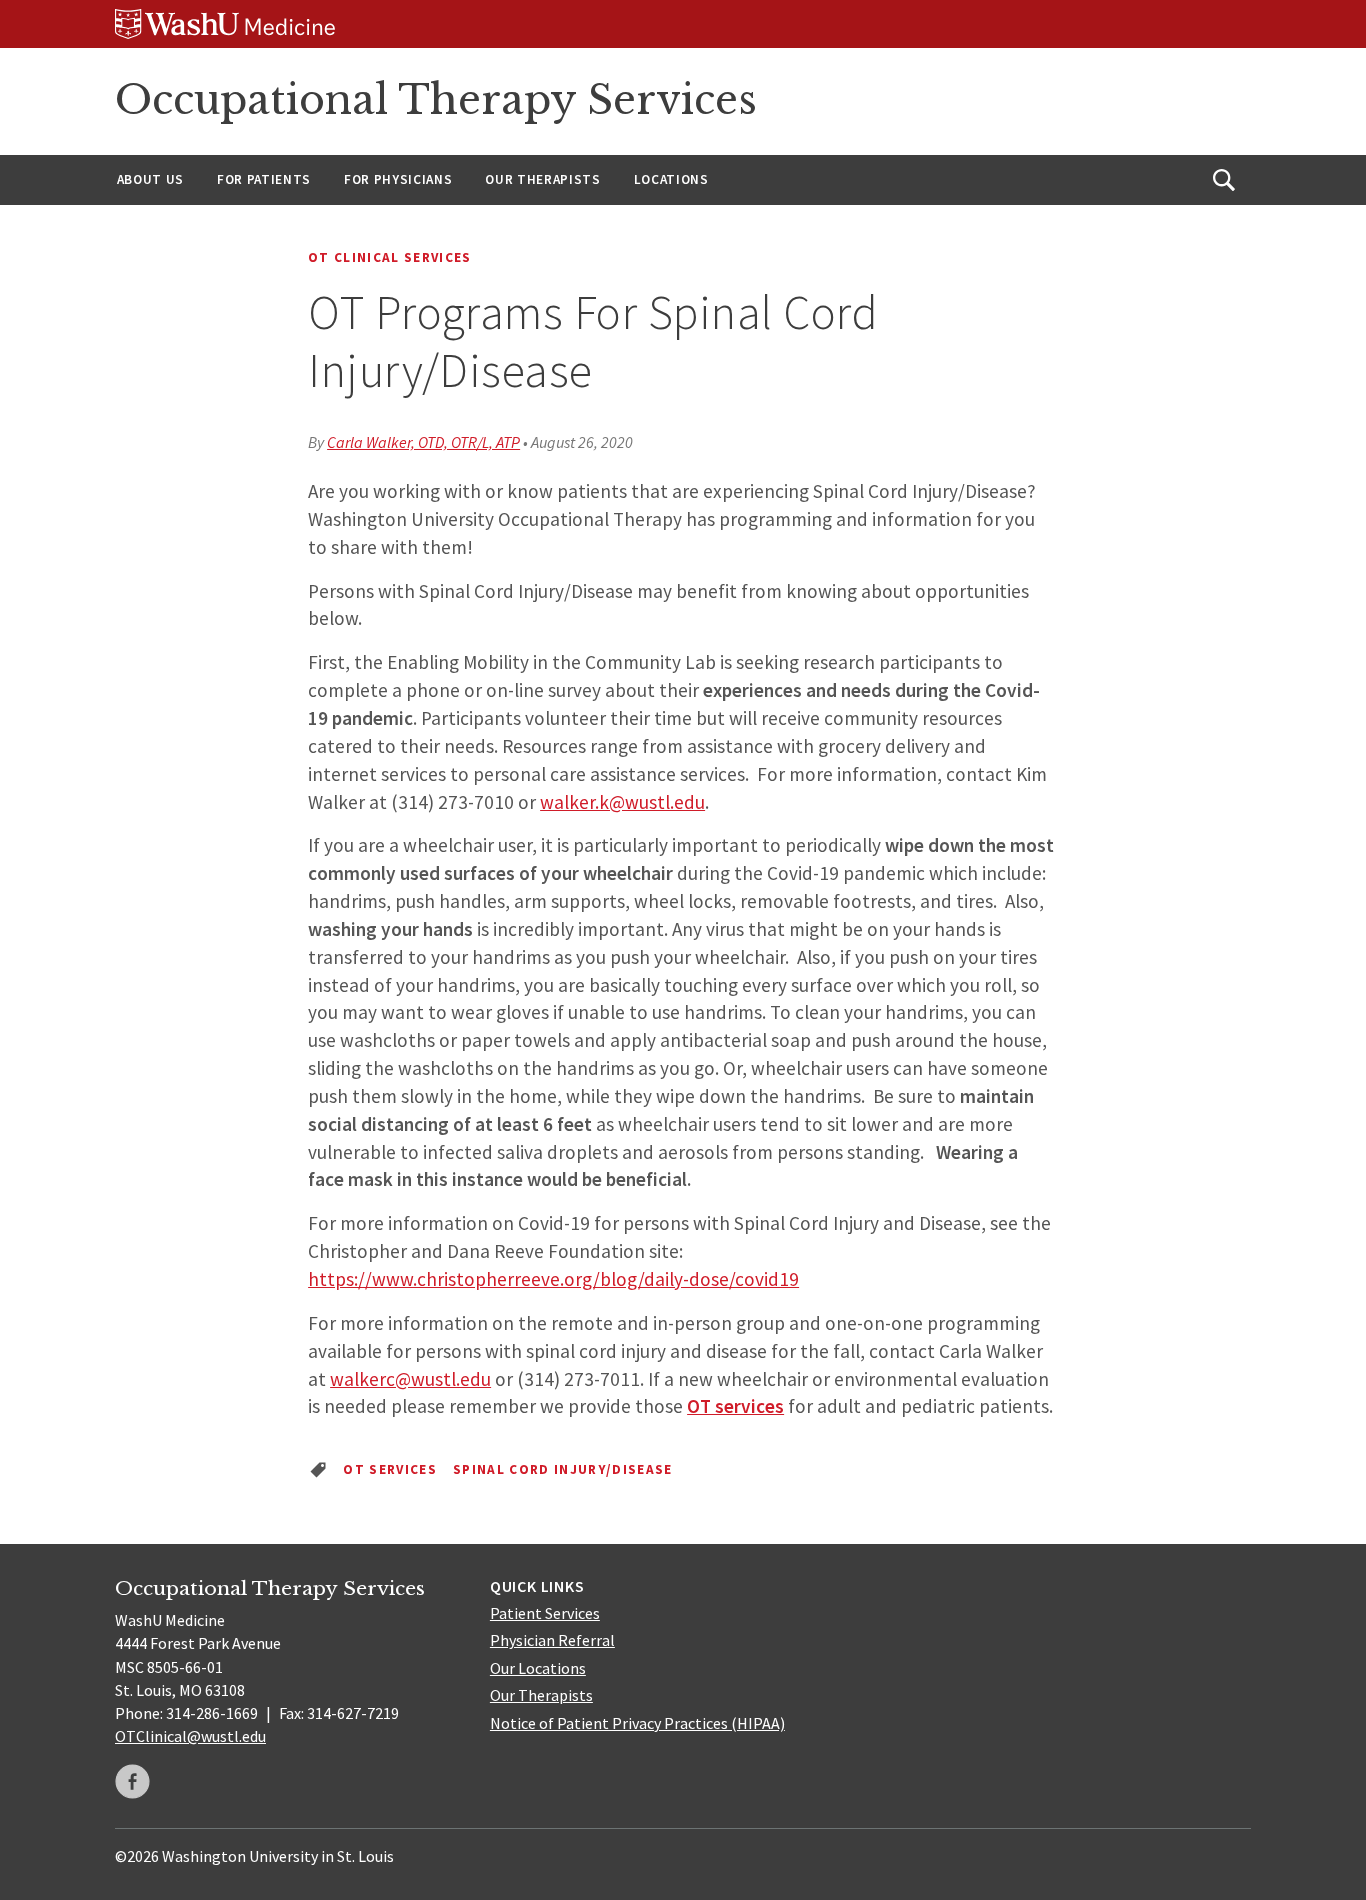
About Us (150, 179)
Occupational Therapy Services (436, 100)
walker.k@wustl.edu (622, 802)
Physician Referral (552, 1640)
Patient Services (545, 1613)
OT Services (390, 1469)
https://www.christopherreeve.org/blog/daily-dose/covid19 (553, 1279)
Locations (671, 179)
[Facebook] (132, 1781)
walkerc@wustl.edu (410, 1379)
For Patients (264, 179)
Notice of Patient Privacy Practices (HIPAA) (637, 1723)
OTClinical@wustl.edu (190, 1736)
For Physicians (398, 179)
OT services (735, 1406)
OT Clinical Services (390, 257)
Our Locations (538, 1668)
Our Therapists (542, 179)
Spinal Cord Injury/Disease (563, 1469)
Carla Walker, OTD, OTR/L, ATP (423, 442)
